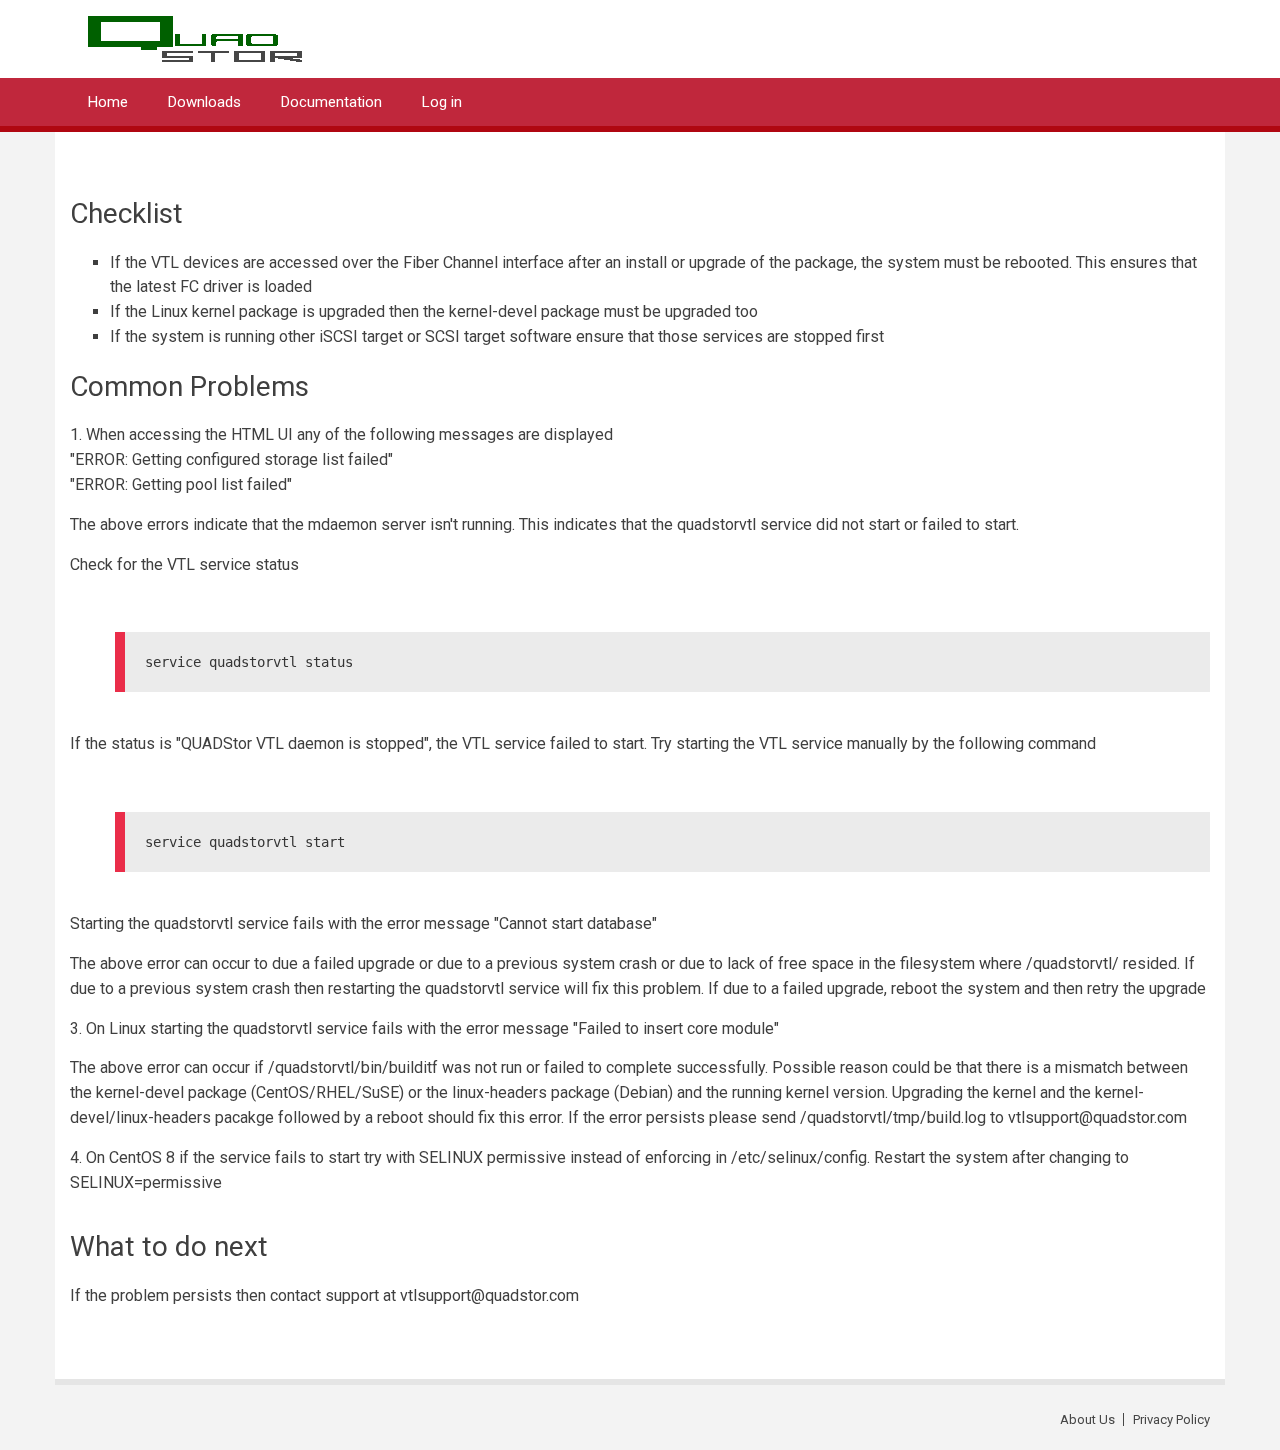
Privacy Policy (1171, 1419)
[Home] (195, 32)
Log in (442, 102)
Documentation (331, 102)
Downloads (204, 102)
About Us (1087, 1419)
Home (108, 102)
